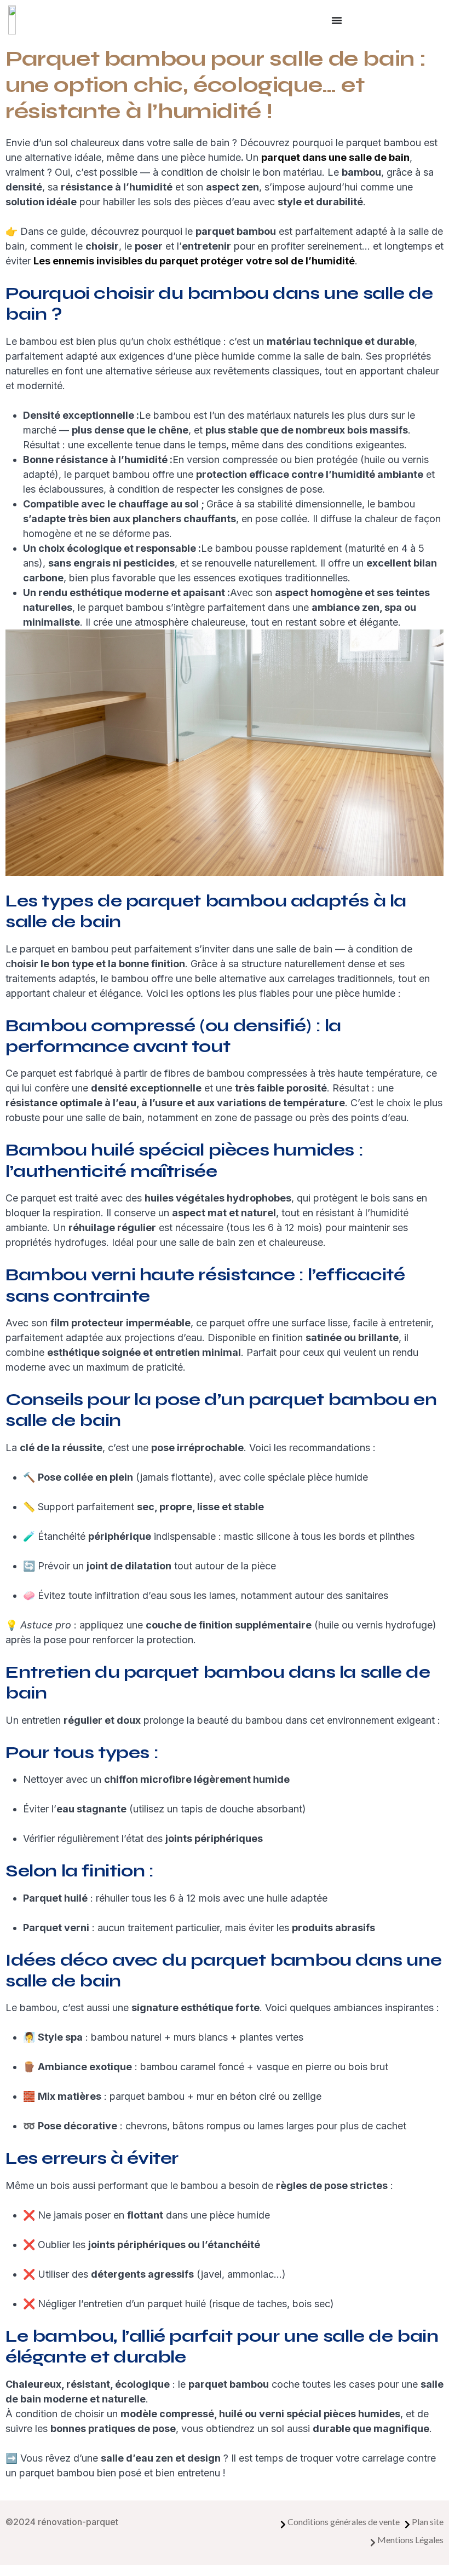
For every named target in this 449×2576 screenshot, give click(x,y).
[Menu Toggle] (337, 20)
